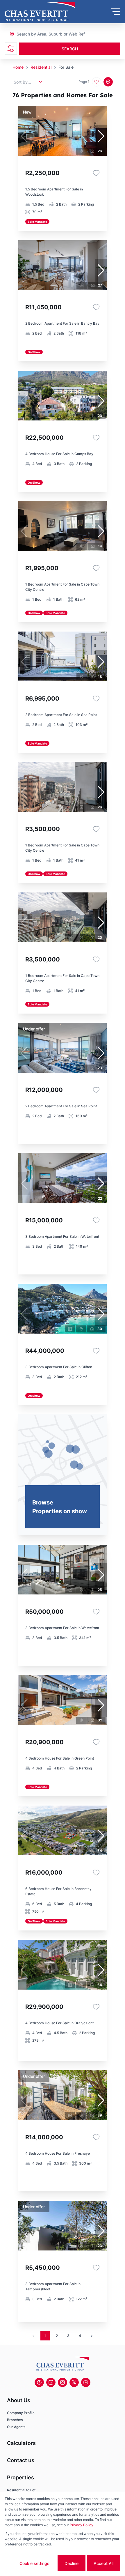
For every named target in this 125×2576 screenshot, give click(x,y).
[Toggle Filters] (11, 49)
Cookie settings (34, 2563)
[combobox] (48, 34)
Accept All (103, 2563)
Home (18, 67)
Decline (72, 2563)
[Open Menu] (116, 12)
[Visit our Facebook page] (39, 2382)
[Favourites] (96, 173)
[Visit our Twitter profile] (74, 2382)
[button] (101, 136)
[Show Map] (108, 82)
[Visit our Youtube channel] (86, 2382)
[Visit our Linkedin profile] (51, 2382)
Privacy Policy (82, 2525)
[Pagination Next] (92, 2336)
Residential (41, 67)
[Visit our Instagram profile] (63, 2382)
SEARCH (70, 49)
